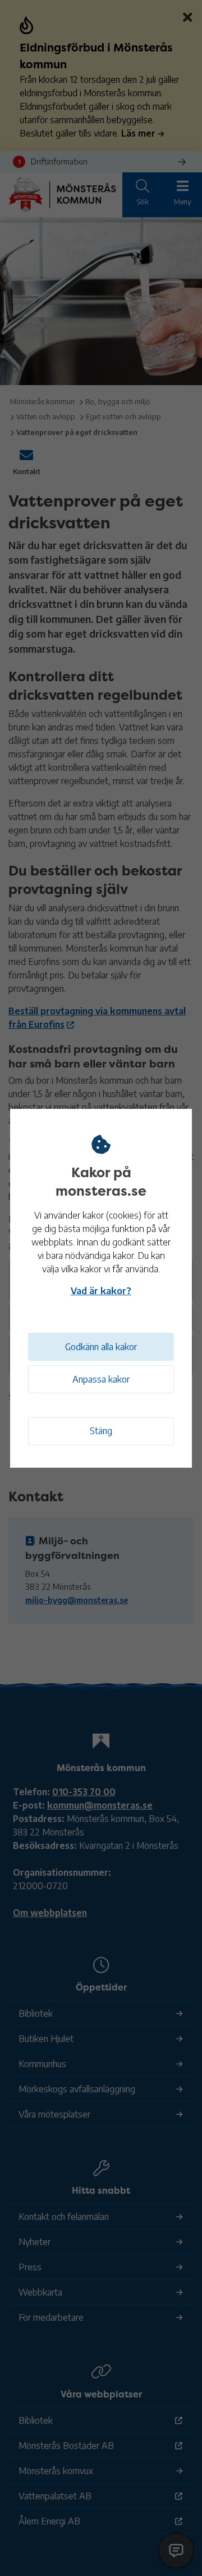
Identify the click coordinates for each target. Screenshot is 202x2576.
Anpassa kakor (101, 1379)
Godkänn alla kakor (101, 1347)
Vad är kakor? (101, 1291)
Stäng (101, 1431)
